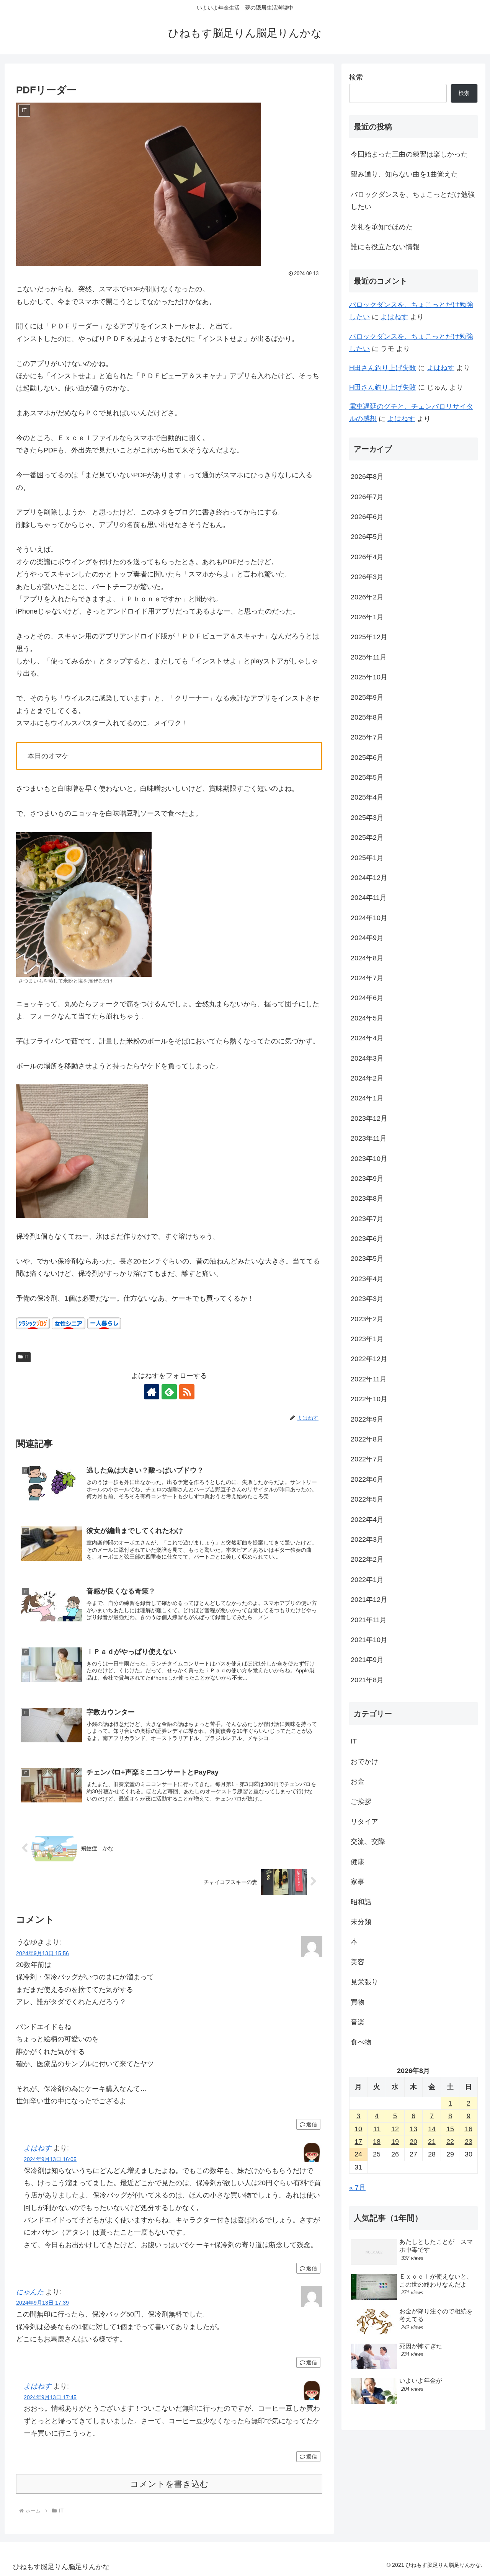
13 (413, 2129)
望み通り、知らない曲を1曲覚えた (404, 174)
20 (413, 2142)
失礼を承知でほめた (382, 227)
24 (358, 2154)
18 (377, 2142)
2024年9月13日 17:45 (50, 2397)
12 (395, 2129)
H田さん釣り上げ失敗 (383, 368)
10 (358, 2129)
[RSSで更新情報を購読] (187, 1392)
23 (469, 2142)
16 (469, 2129)
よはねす (38, 2148)
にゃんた (30, 2292)
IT (26, 1357)
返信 (312, 2124)
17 (358, 2142)
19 (395, 2142)
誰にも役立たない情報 (385, 247)
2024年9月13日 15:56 (42, 1953)
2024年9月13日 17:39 (42, 2303)
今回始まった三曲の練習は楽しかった (409, 154)
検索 (356, 77)
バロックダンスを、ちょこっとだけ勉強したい (413, 201)
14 (432, 2129)
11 (377, 2129)
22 (450, 2142)
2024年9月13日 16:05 (50, 2159)
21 (432, 2142)
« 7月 (357, 2187)
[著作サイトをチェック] (152, 1392)
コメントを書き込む (169, 2484)
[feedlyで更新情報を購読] (169, 1392)
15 (450, 2129)
